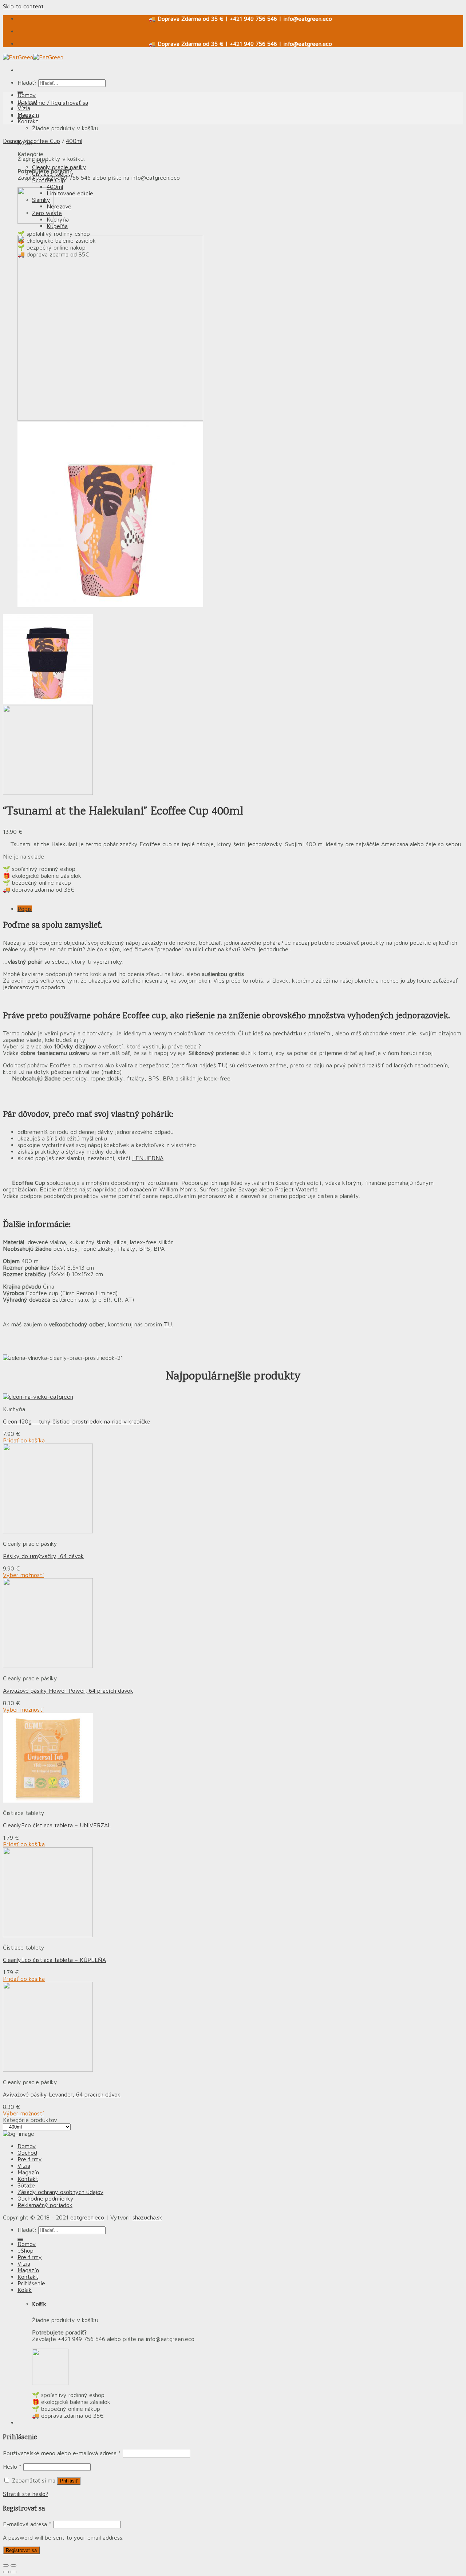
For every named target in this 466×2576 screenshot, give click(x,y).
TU (222, 1065)
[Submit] (20, 2239)
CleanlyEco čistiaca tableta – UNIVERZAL (57, 1825)
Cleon (39, 160)
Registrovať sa (21, 2550)
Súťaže (26, 2185)
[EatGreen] (33, 57)
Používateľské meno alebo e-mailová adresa (62, 2453)
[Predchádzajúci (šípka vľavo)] (6, 2572)
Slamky (41, 200)
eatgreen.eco (87, 2217)
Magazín (28, 115)
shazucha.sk (147, 2217)
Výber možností (23, 1575)
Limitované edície (70, 193)
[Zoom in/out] (13, 2565)
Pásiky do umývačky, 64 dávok (43, 1556)
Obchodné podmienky (46, 2198)
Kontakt (28, 121)
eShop (25, 2250)
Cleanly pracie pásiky (59, 167)
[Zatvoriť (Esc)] (6, 2565)
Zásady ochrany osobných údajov (60, 2192)
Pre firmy (30, 2159)
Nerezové (59, 206)
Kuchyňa (58, 219)
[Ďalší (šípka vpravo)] (13, 2572)
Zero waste (47, 213)
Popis (25, 909)
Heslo (12, 2466)
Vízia (24, 108)
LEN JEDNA (148, 1158)
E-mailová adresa (27, 2524)
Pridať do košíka (24, 1440)
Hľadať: (27, 83)
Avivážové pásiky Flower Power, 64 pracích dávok (68, 1691)
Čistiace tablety (53, 174)
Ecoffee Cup (44, 141)
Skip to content (23, 6)
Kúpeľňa (57, 226)
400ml (74, 141)
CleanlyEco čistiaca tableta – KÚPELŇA (54, 1960)
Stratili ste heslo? (25, 2494)
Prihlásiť (69, 2481)
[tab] (240, 909)
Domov (27, 95)
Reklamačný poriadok (45, 2205)
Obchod (27, 101)
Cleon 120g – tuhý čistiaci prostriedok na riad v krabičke (76, 1421)
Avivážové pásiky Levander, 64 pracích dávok (62, 2094)
